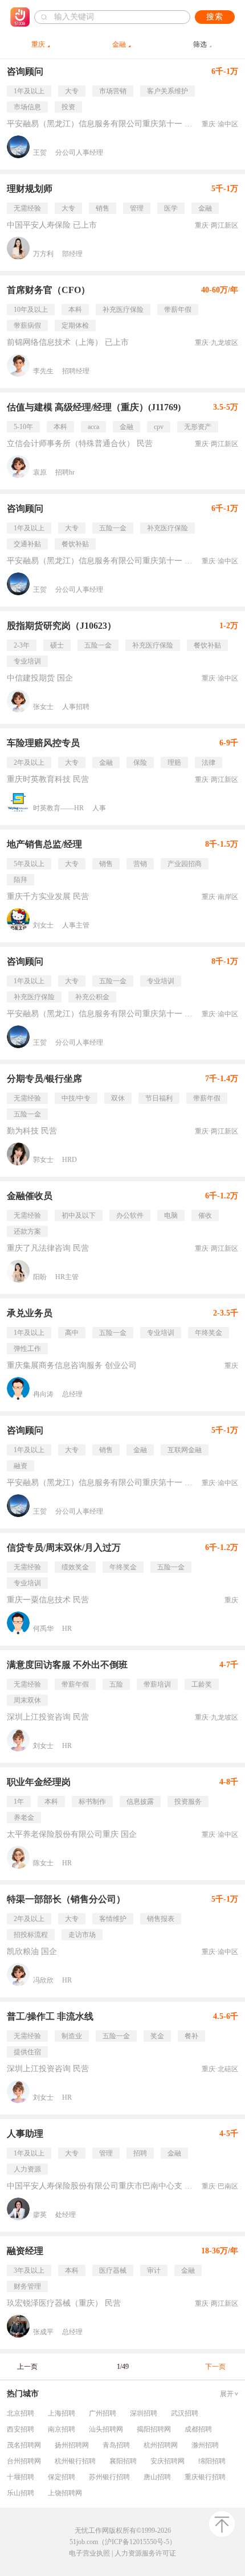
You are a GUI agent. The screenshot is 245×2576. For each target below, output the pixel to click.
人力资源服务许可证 (145, 2553)
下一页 (215, 2367)
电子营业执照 (89, 2553)
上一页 (27, 2367)
